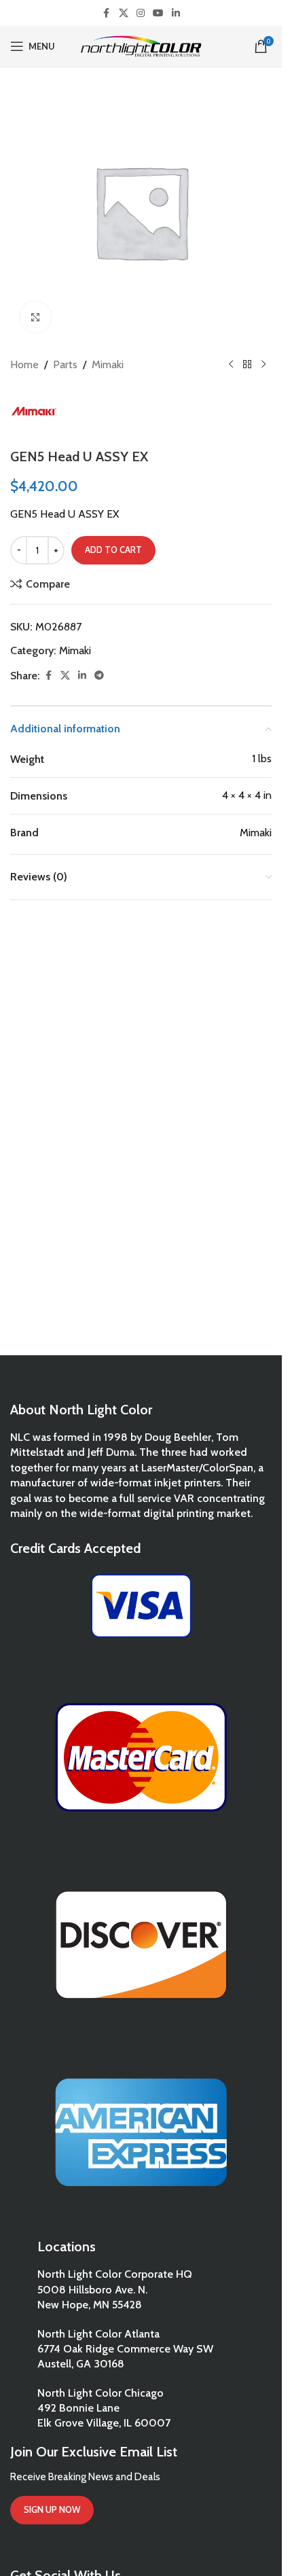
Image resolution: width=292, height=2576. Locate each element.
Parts (65, 364)
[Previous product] (231, 365)
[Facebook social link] (107, 13)
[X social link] (124, 13)
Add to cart (113, 550)
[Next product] (263, 365)
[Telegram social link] (99, 676)
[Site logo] (141, 45)
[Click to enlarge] (36, 317)
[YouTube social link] (158, 13)
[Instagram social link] (141, 13)
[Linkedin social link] (176, 13)
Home (24, 364)
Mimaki (108, 364)
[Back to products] (247, 365)
